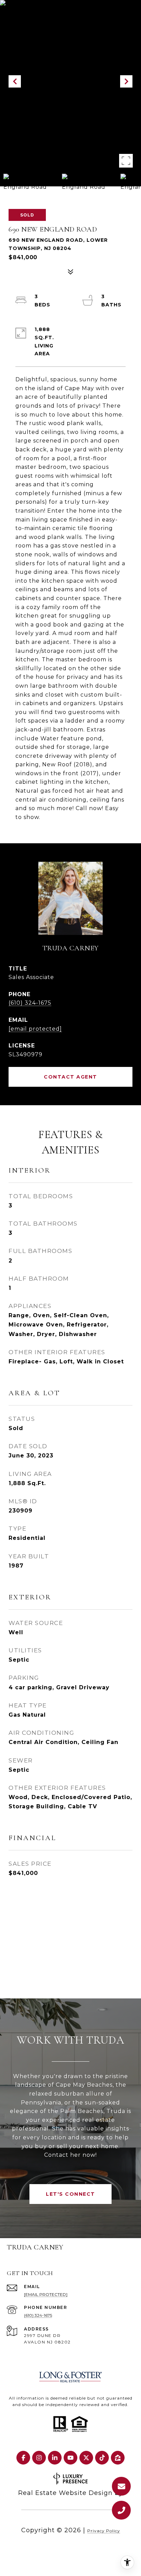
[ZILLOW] (118, 2458)
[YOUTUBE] (70, 2458)
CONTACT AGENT (70, 1077)
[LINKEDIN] (55, 2458)
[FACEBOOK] (23, 2458)
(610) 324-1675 (30, 1003)
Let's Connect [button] (70, 2194)
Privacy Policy (104, 2531)
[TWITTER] (86, 2458)
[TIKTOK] (102, 2458)
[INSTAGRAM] (39, 2458)
